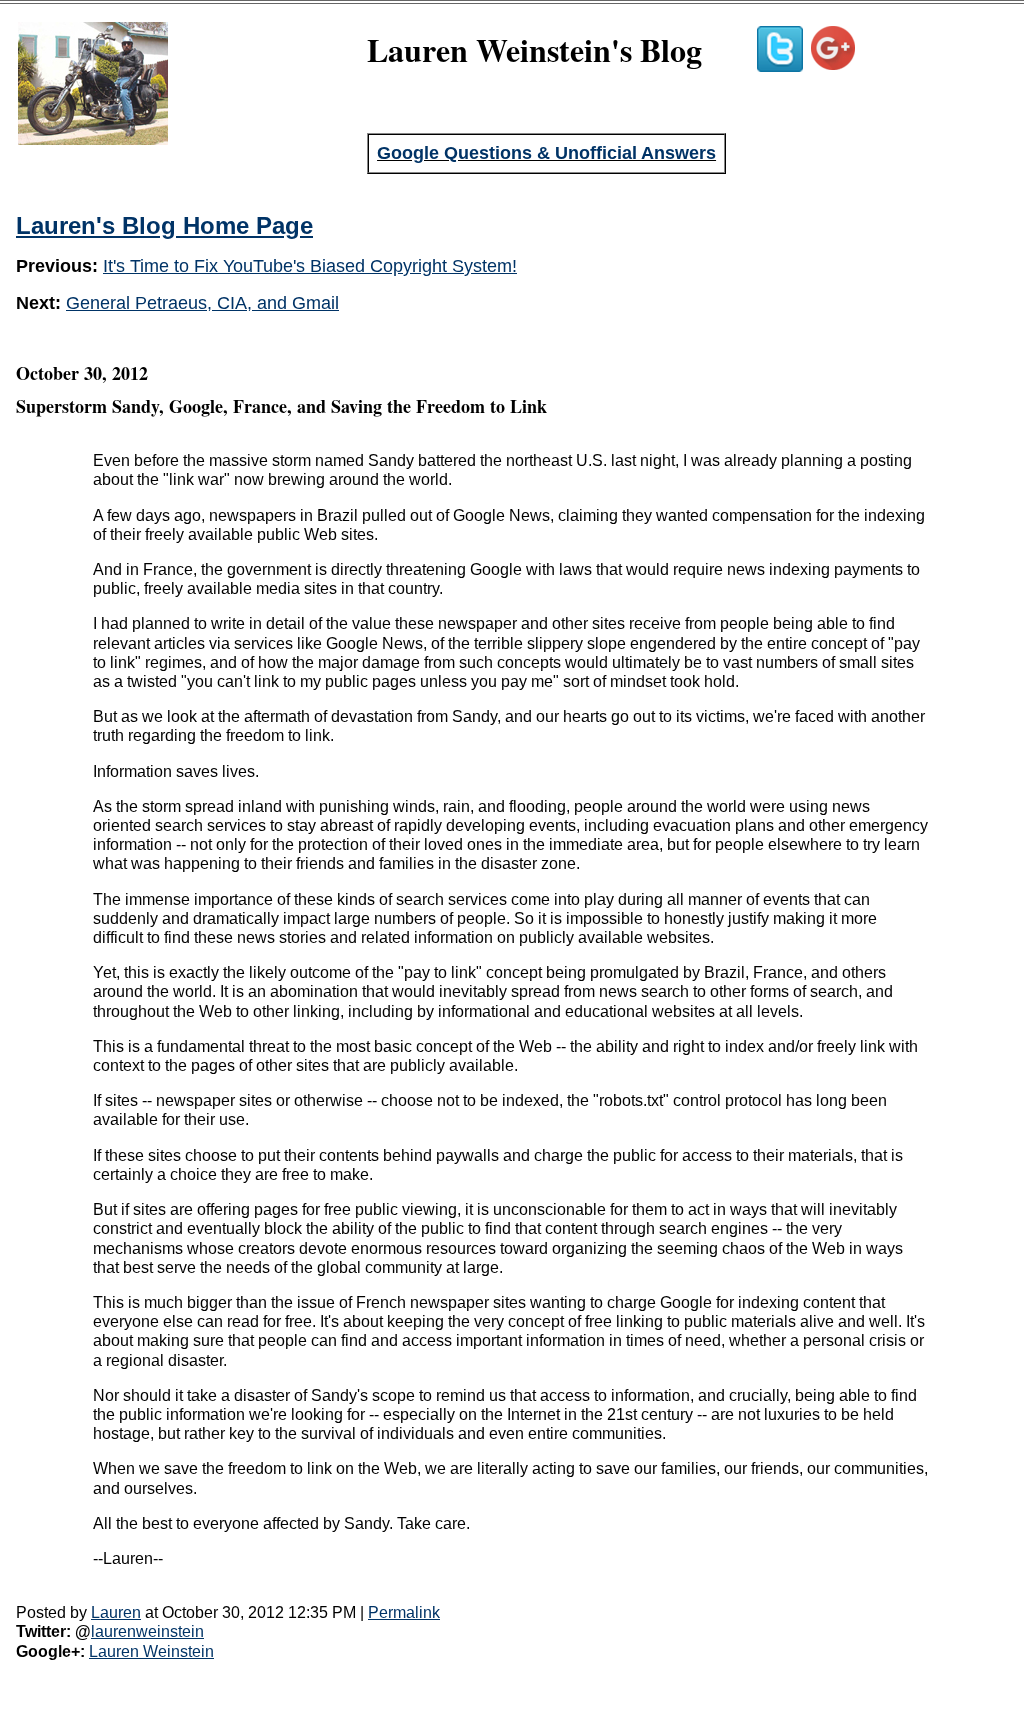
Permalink (404, 1612)
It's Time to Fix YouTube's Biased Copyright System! (310, 266)
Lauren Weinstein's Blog (534, 49)
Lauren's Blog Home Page (164, 225)
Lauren (116, 1612)
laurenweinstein (147, 1631)
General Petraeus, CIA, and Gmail (202, 303)
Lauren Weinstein (151, 1651)
